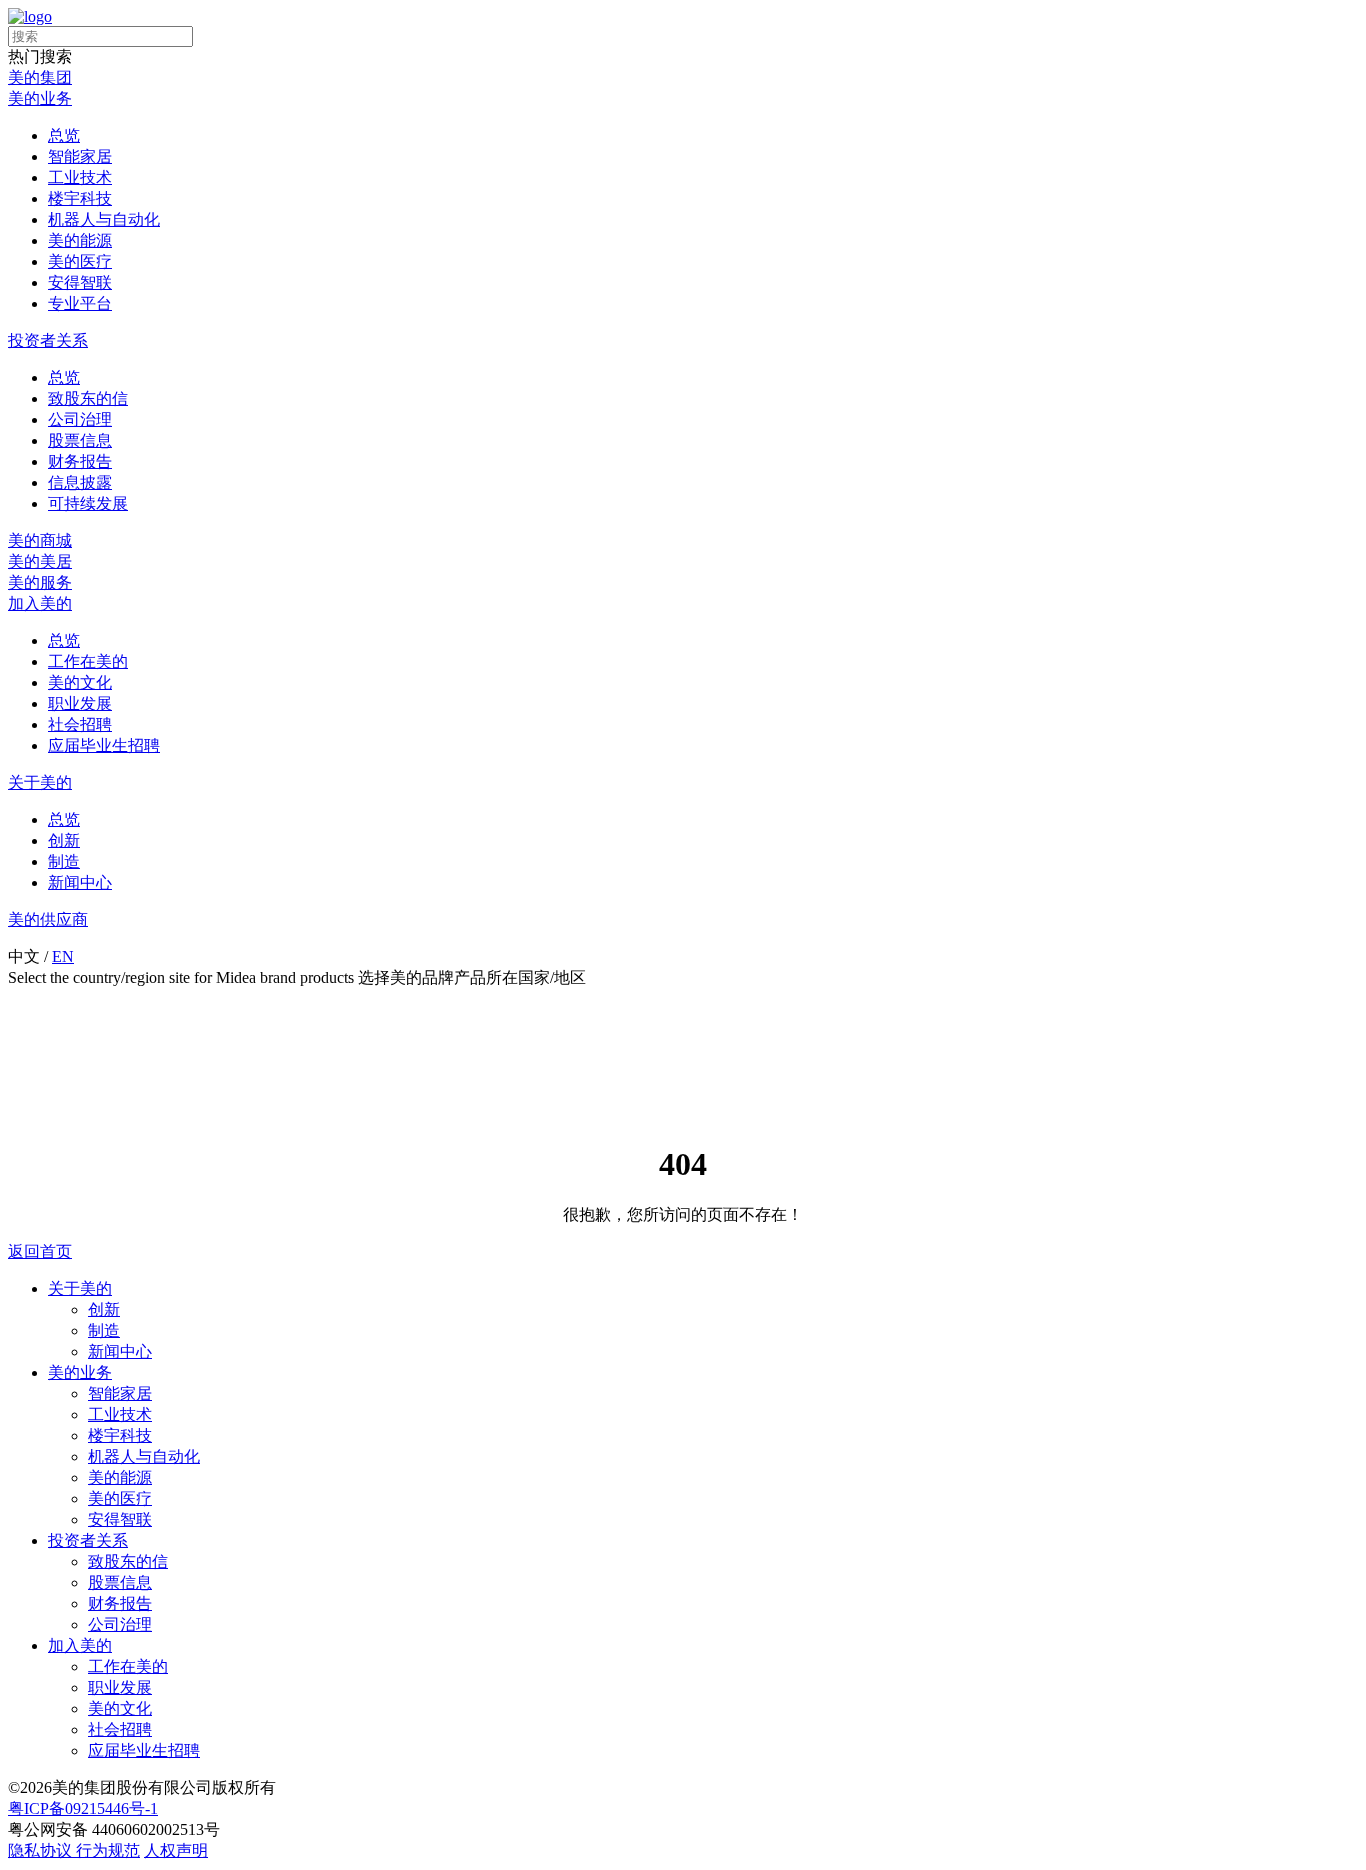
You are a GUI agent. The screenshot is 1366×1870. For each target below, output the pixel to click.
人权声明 (176, 1850)
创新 (64, 840)
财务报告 (80, 461)
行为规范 (108, 1850)
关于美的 (40, 782)
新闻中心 (80, 882)
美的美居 (40, 561)
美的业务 (40, 98)
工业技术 (80, 177)
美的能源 (80, 240)
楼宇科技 (80, 198)
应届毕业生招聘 (104, 745)
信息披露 (80, 482)
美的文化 (80, 682)
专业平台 (80, 303)
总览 (64, 135)
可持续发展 (88, 503)
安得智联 (80, 282)
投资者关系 (48, 340)
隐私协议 (42, 1850)
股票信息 (80, 440)
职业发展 (80, 703)
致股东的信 (88, 398)
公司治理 (80, 419)
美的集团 (40, 77)
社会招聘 (80, 724)
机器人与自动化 (104, 219)
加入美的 (40, 603)
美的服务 (40, 582)
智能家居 (80, 156)
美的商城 (40, 540)
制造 (64, 861)
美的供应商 (48, 919)
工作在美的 (88, 661)
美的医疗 (80, 261)
